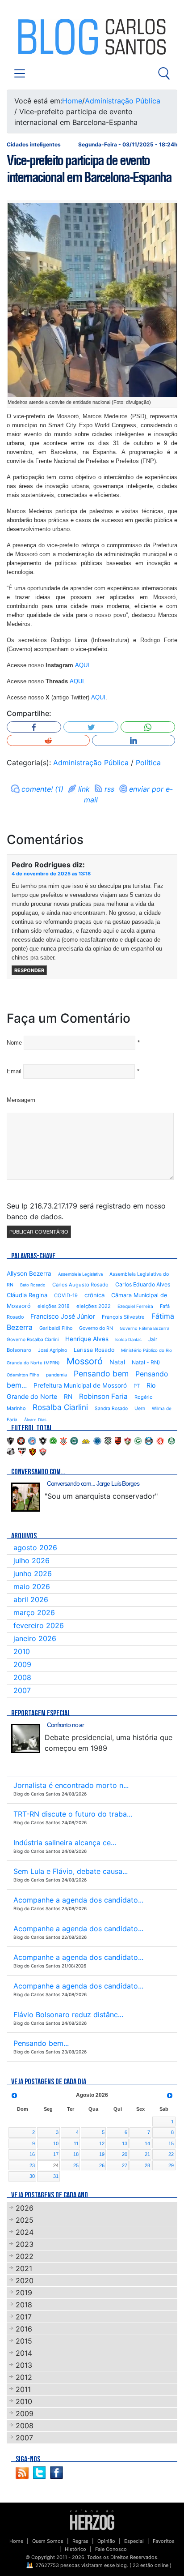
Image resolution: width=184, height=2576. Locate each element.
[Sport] (33, 1451)
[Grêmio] (149, 1440)
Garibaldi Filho (56, 1328)
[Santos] (11, 1451)
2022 (25, 2256)
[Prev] (14, 2096)
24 (56, 2165)
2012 (24, 2377)
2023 (25, 2244)
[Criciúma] (86, 1440)
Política (148, 763)
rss (109, 789)
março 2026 (34, 1612)
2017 (24, 2317)
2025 (25, 2220)
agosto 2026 (35, 1547)
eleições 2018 (54, 1306)
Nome (14, 1043)
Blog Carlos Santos (44, 37)
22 (171, 2154)
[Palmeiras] (171, 1440)
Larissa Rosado (94, 1350)
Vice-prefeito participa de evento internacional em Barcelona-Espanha (89, 169)
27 (125, 2165)
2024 (25, 2232)
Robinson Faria (103, 1396)
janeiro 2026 (35, 1638)
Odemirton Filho (23, 1375)
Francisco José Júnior (63, 1316)
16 (32, 2154)
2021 (24, 2268)
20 (125, 2154)
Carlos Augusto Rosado (80, 1285)
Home (72, 101)
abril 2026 (31, 1599)
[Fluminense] (128, 1440)
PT (137, 1386)
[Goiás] (138, 1440)
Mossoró (85, 1361)
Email (14, 1071)
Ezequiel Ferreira (135, 1306)
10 (56, 2143)
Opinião (106, 2541)
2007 (22, 1690)
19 (102, 2154)
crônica (94, 1295)
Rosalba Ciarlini (60, 1407)
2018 (24, 2305)
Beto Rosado (33, 1285)
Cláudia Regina (27, 1295)
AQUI (82, 665)
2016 (24, 2329)
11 (76, 2143)
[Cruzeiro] (97, 1440)
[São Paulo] (22, 1451)
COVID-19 (66, 1295)
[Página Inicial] (92, 2520)
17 (56, 2154)
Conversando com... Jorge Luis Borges (93, 1483)
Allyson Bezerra (29, 1273)
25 (76, 2165)
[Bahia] (32, 1440)
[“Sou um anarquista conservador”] (26, 1497)
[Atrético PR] (21, 1440)
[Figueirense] (108, 1440)
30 (32, 2176)
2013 (24, 2365)
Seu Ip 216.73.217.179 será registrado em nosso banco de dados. (86, 1211)
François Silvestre (123, 1317)
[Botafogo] (43, 1440)
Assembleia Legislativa (80, 1274)
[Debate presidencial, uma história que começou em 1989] (26, 1738)
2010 (22, 1651)
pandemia (56, 1375)
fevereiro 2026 (39, 1625)
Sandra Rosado (111, 1408)
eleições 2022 (94, 1306)
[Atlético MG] (10, 1440)
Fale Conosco (111, 2549)
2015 (24, 2341)
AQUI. (78, 681)
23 (32, 2165)
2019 (24, 2293)
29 (171, 2165)
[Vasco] (43, 1451)
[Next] (170, 2096)
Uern (140, 1408)
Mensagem (21, 1100)
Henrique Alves (87, 1339)
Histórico (75, 2549)
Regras (80, 2541)
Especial (134, 2541)
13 (125, 2143)
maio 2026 (32, 1586)
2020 (25, 2280)
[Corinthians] (63, 1440)
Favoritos (164, 2541)
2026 (25, 2208)
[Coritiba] (74, 1440)
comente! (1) (42, 789)
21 (147, 2154)
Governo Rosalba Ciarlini (33, 1339)
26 (102, 2165)
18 (76, 2154)
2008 (22, 1677)
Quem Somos (48, 2541)
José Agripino (52, 1350)
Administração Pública (123, 101)
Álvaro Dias (35, 1420)
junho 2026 (33, 1573)
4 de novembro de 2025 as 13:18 (51, 874)
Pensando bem (101, 1374)
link (84, 789)
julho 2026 (31, 1560)
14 (147, 2143)
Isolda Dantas (128, 1339)
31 (56, 2176)
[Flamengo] (118, 1440)
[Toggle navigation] (20, 73)
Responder (29, 970)
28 (147, 2165)
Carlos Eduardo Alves (143, 1284)
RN (68, 1397)
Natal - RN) (146, 1362)
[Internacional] (160, 1440)
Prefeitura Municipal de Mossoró (80, 1385)
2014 (24, 2353)
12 (102, 2143)
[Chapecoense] (53, 1440)
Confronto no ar (65, 1725)
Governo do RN (96, 1328)
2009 (22, 1664)
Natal (117, 1362)
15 (171, 2143)
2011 (23, 2389)
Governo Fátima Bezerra (144, 1328)
